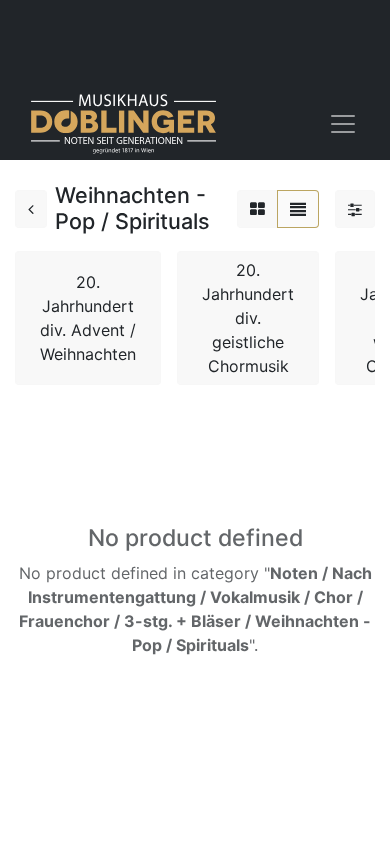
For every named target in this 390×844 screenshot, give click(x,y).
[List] (298, 209)
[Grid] (257, 209)
